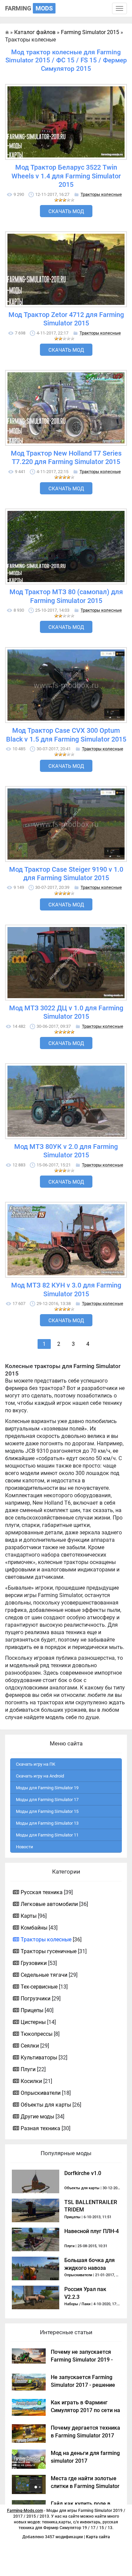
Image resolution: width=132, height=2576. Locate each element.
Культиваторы (39, 2058)
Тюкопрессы (37, 2034)
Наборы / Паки (77, 2304)
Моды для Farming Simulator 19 (47, 1788)
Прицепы (32, 2010)
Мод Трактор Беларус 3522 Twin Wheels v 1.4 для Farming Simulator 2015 (66, 176)
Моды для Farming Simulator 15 (47, 1811)
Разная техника (40, 2128)
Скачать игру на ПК (36, 1764)
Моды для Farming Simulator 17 (47, 1800)
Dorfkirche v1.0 (83, 2173)
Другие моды (37, 2117)
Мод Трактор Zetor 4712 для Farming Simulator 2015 (66, 319)
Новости (25, 1847)
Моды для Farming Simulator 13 (47, 1823)
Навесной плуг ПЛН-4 (92, 2231)
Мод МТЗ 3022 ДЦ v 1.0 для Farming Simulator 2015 (66, 1012)
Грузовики (34, 1963)
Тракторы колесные (101, 194)
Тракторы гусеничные (49, 1951)
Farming (29, 8)
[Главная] (7, 32)
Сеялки (30, 2046)
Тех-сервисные (39, 1987)
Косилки (31, 2081)
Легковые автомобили (49, 1904)
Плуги (28, 2069)
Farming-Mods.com (25, 2511)
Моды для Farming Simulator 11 (47, 1835)
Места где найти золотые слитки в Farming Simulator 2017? (85, 2486)
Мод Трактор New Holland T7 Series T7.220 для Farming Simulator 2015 (66, 458)
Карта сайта (98, 2537)
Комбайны (34, 1928)
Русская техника (42, 1892)
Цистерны (33, 2022)
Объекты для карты (46, 2105)
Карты (29, 1916)
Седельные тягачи (44, 1975)
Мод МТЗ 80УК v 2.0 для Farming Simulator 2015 (66, 1151)
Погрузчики (36, 1999)
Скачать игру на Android (40, 1776)
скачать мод (66, 211)
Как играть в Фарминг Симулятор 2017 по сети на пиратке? (85, 2410)
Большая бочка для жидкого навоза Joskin (90, 2268)
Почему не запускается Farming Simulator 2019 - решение (82, 2360)
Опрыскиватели (41, 2093)
